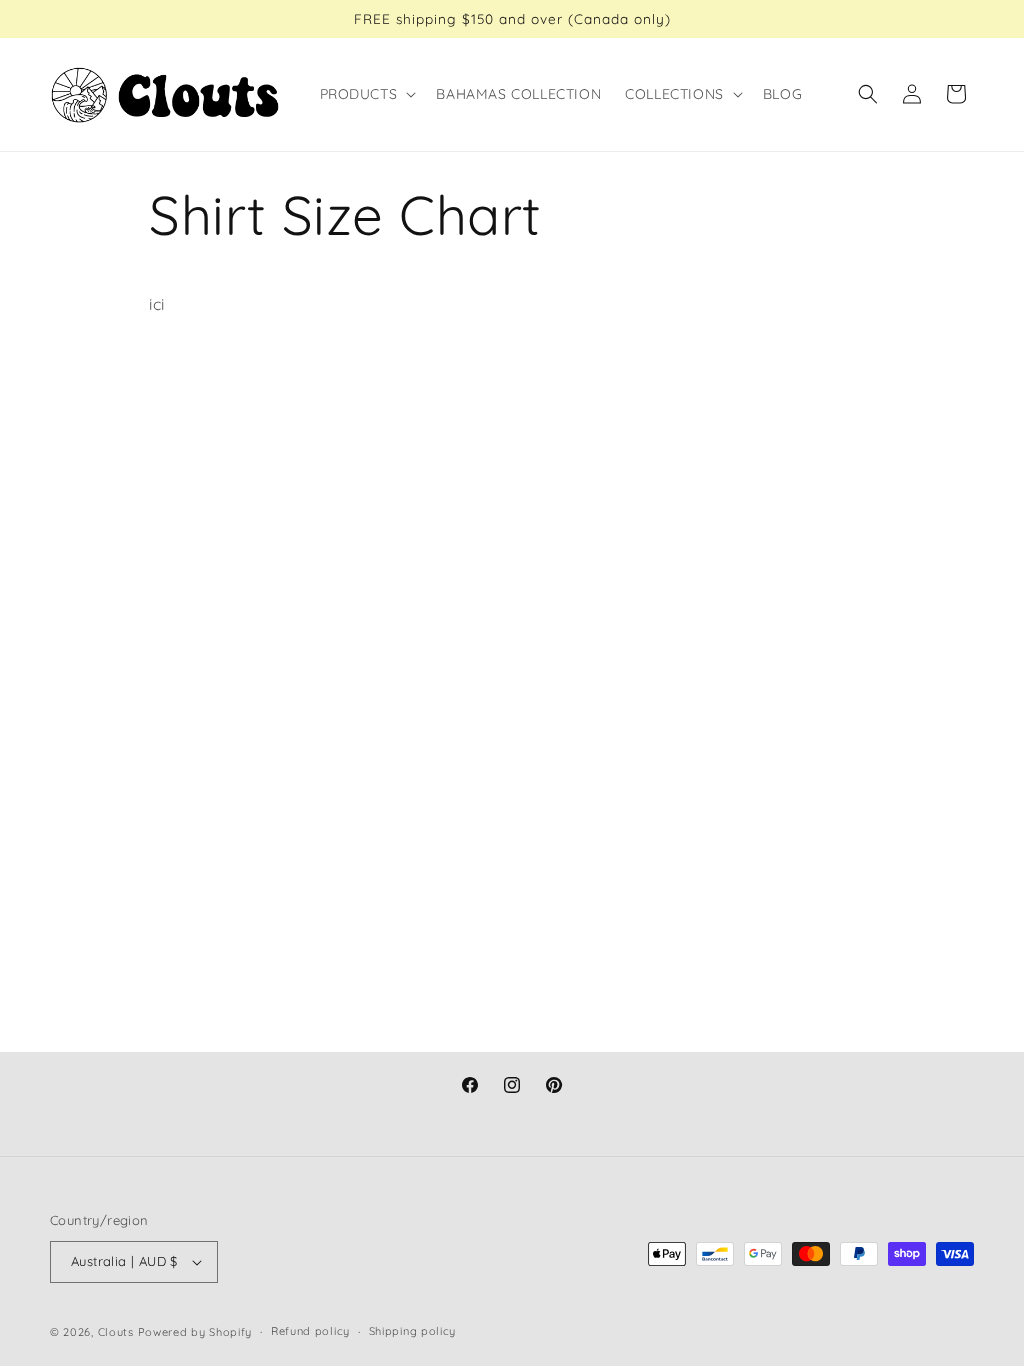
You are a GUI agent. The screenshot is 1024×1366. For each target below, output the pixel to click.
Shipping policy (413, 1331)
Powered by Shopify (195, 1332)
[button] (366, 94)
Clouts (118, 1332)
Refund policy (310, 1331)
